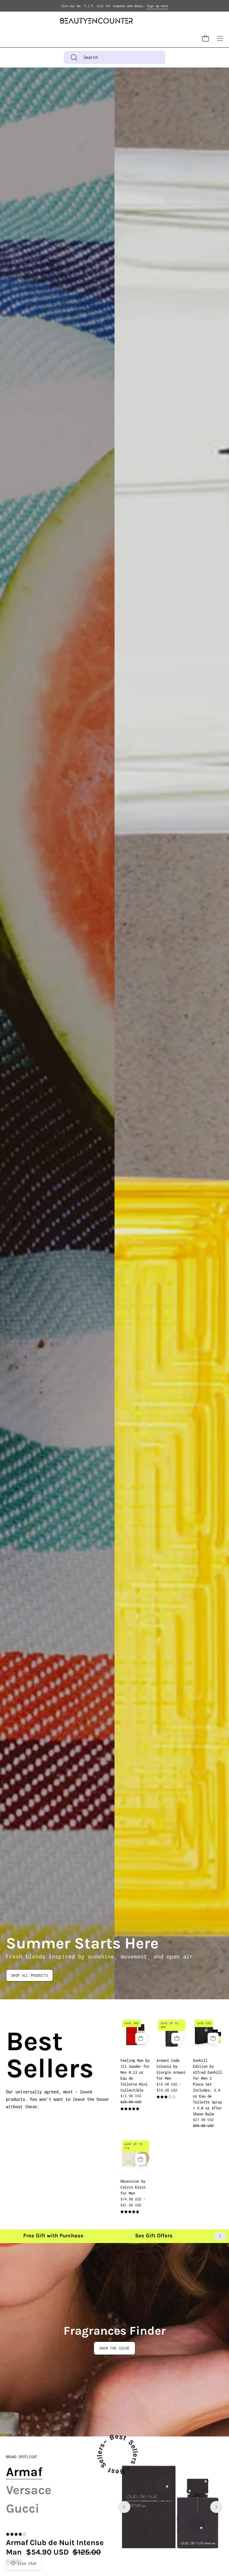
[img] (130, 2109)
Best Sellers (13, 2055)
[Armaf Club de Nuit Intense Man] (170, 2507)
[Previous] (124, 2507)
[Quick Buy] (177, 2038)
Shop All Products (30, 1975)
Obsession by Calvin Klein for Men (133, 2187)
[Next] (220, 2236)
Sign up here (157, 6)
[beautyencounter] (97, 21)
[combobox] (115, 57)
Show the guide (114, 2348)
